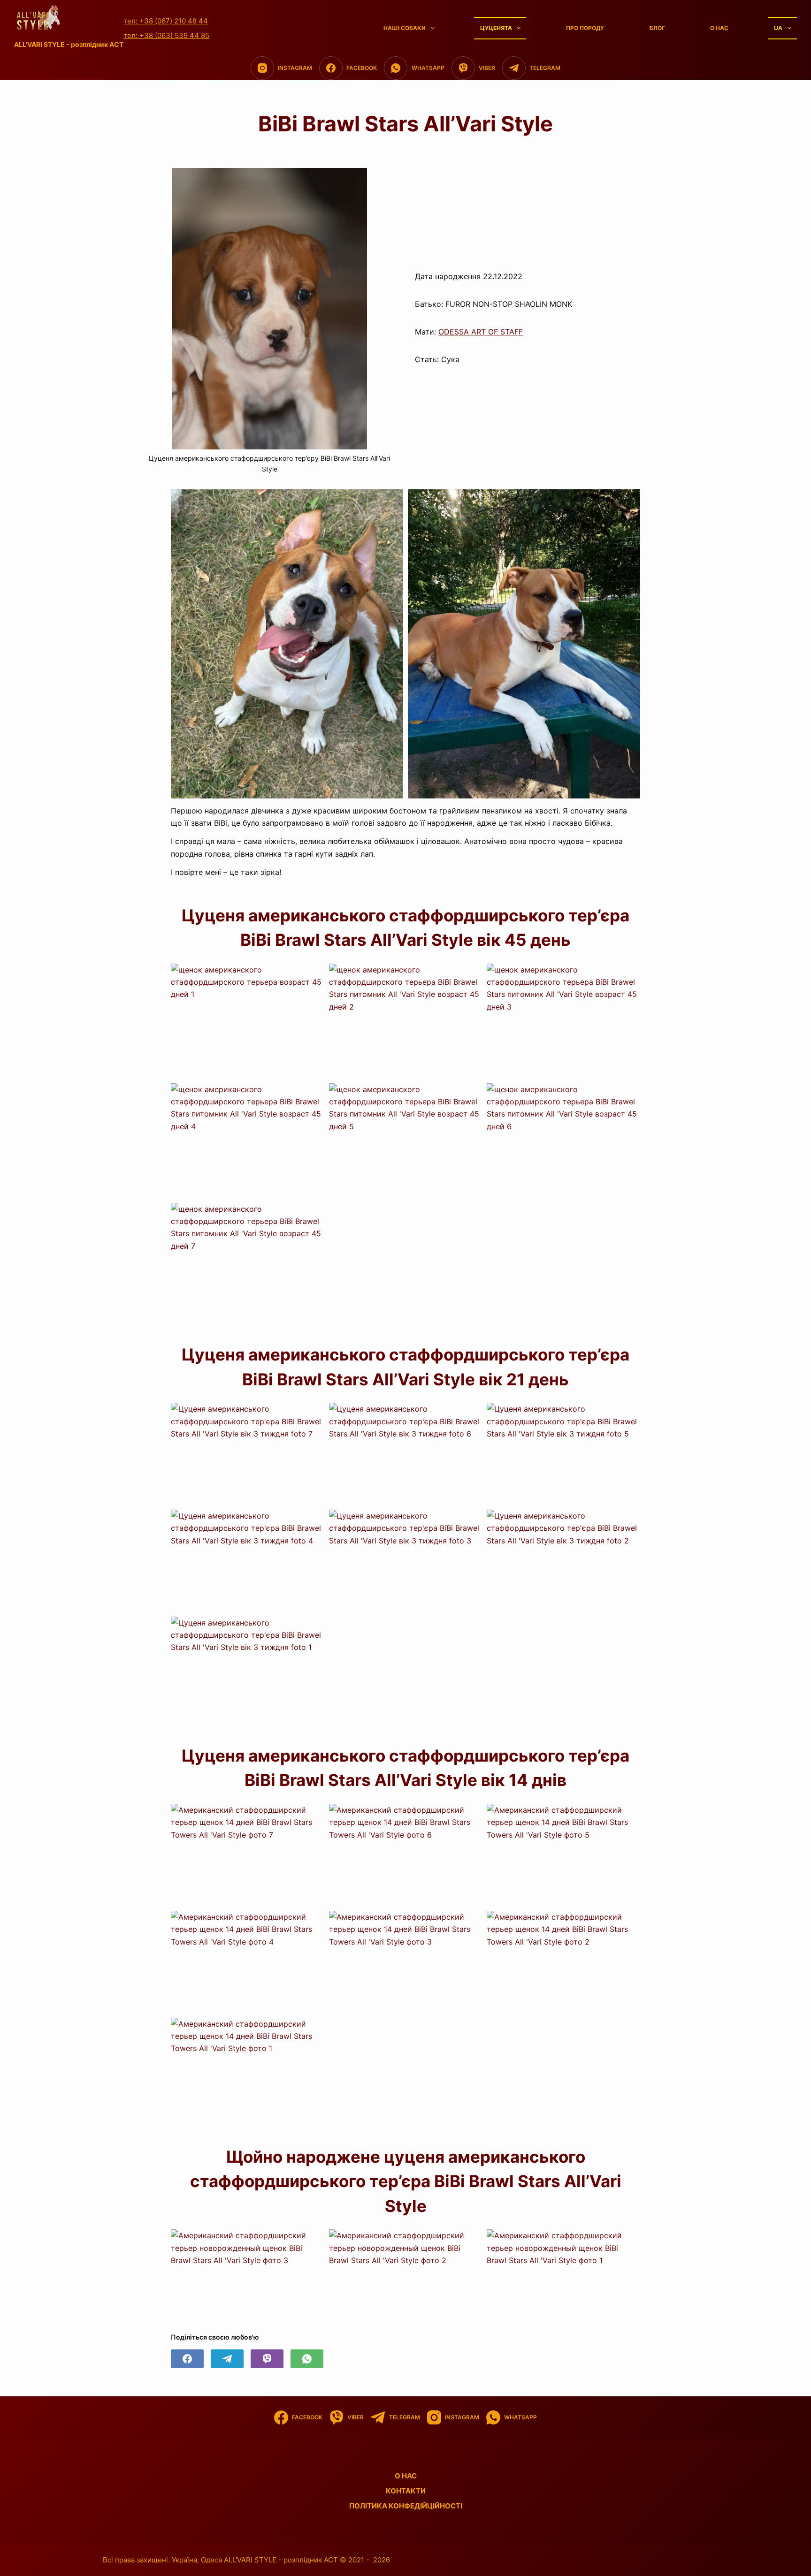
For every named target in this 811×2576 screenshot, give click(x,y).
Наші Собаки (405, 28)
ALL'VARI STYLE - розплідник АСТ (69, 44)
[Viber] (267, 2359)
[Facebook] (187, 2359)
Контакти (406, 2491)
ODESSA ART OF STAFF (481, 332)
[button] (248, 1021)
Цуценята (496, 28)
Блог (657, 28)
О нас (719, 28)
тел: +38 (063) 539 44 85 (166, 35)
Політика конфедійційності (406, 2506)
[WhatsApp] (307, 2359)
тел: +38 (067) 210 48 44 (166, 21)
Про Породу (585, 28)
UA (778, 28)
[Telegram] (227, 2359)
